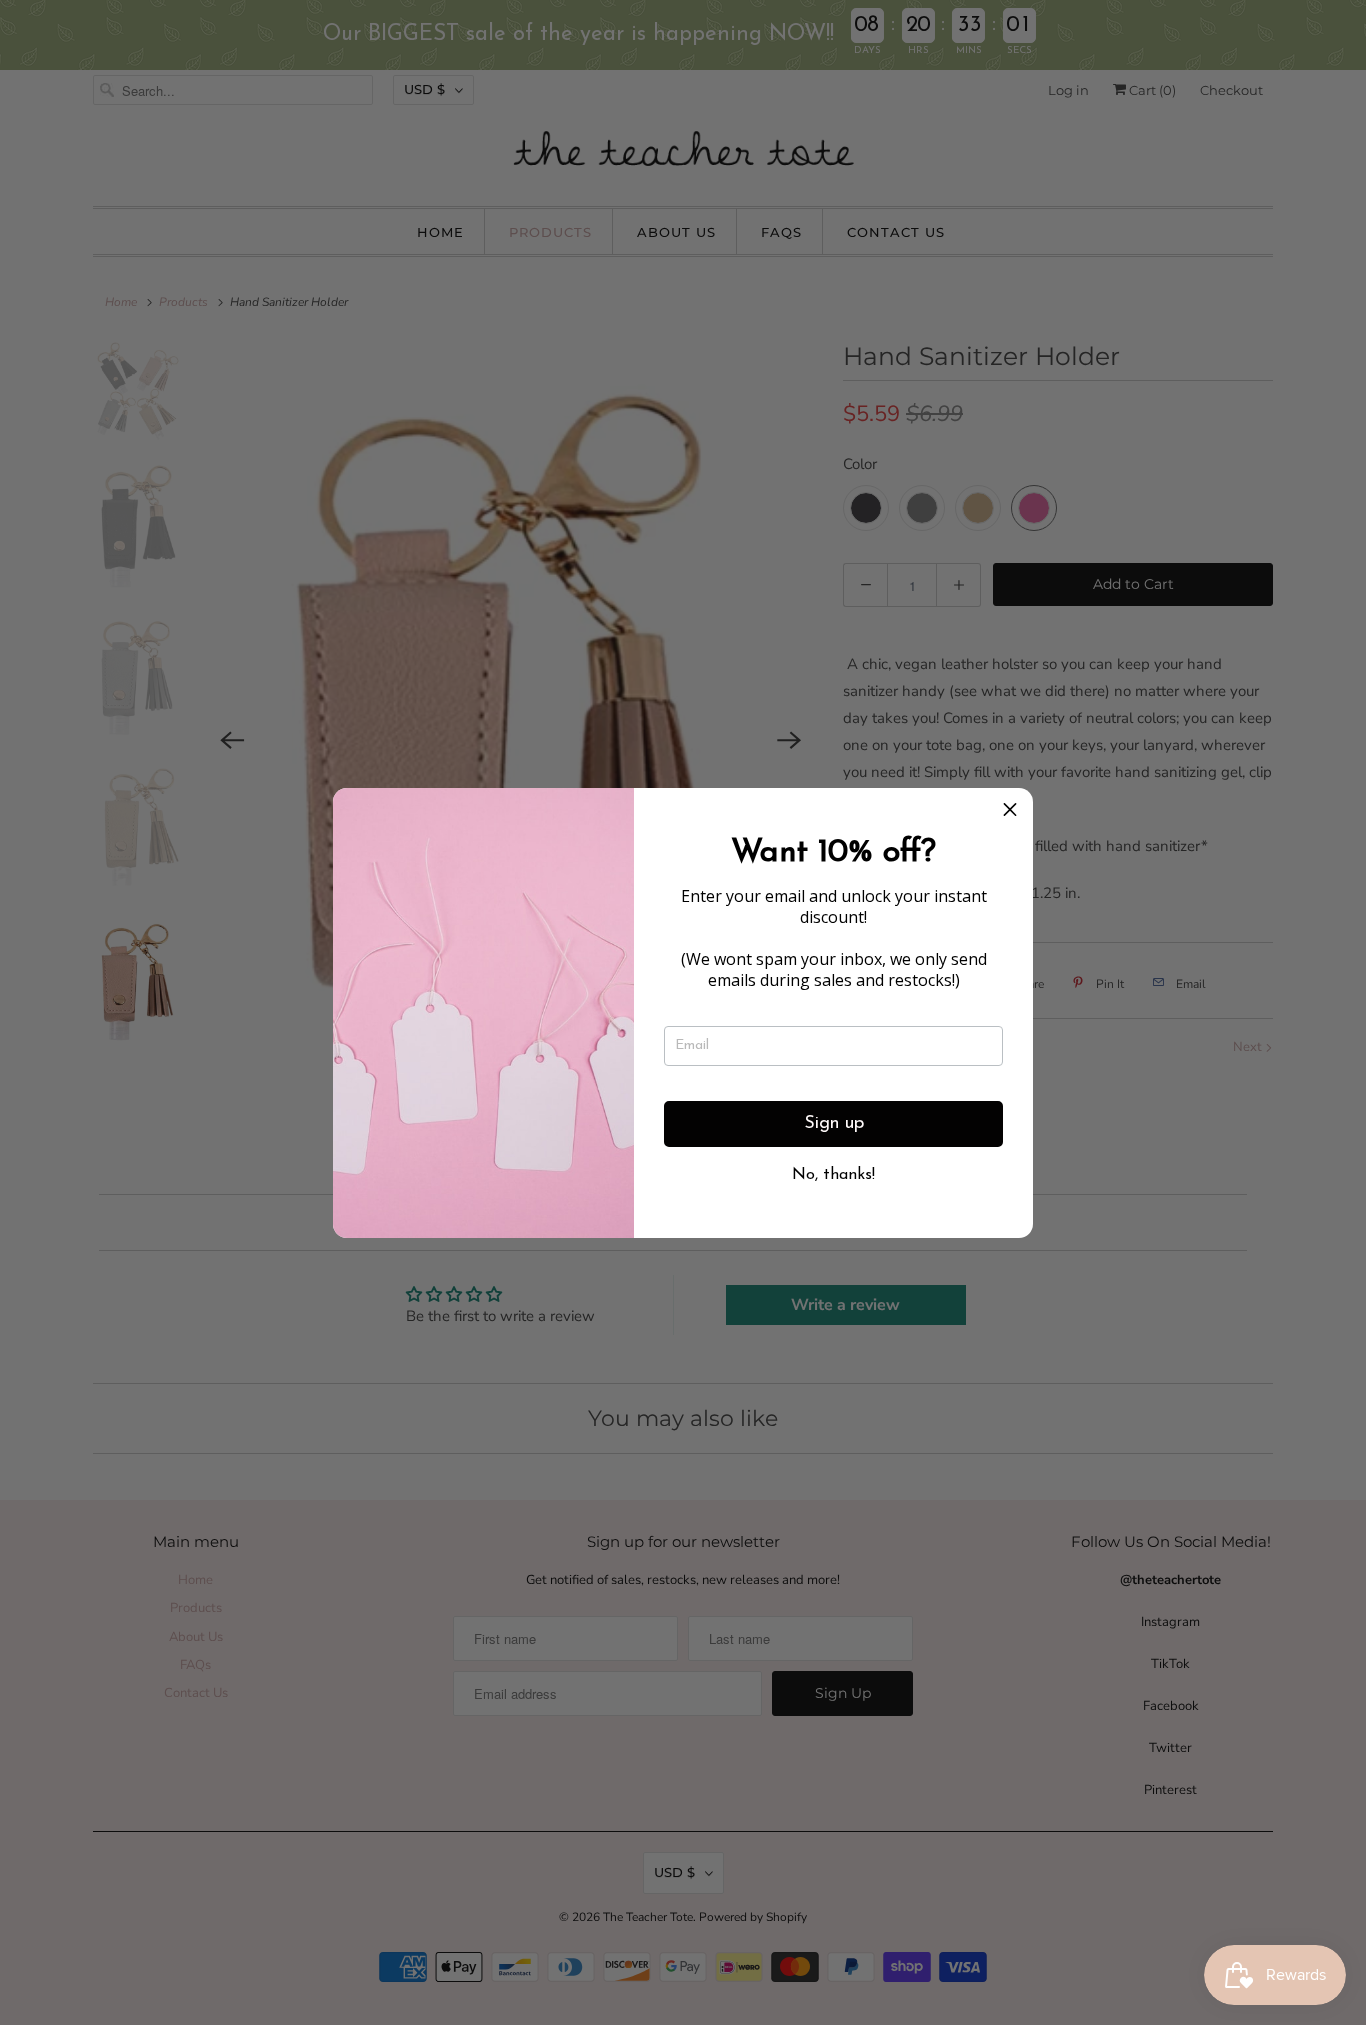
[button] (1010, 811)
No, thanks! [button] (833, 1175)
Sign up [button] (834, 1124)
